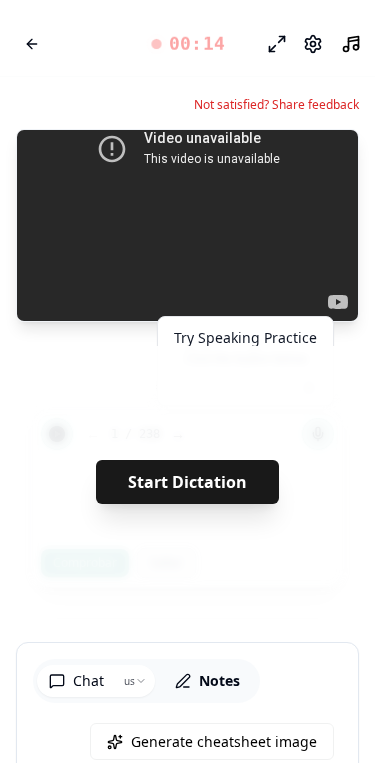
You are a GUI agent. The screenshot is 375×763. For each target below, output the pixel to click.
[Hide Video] (326, 162)
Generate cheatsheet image (224, 741)
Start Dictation (187, 482)
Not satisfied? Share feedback (276, 105)
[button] (187, 44)
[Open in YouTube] (270, 162)
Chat (88, 680)
